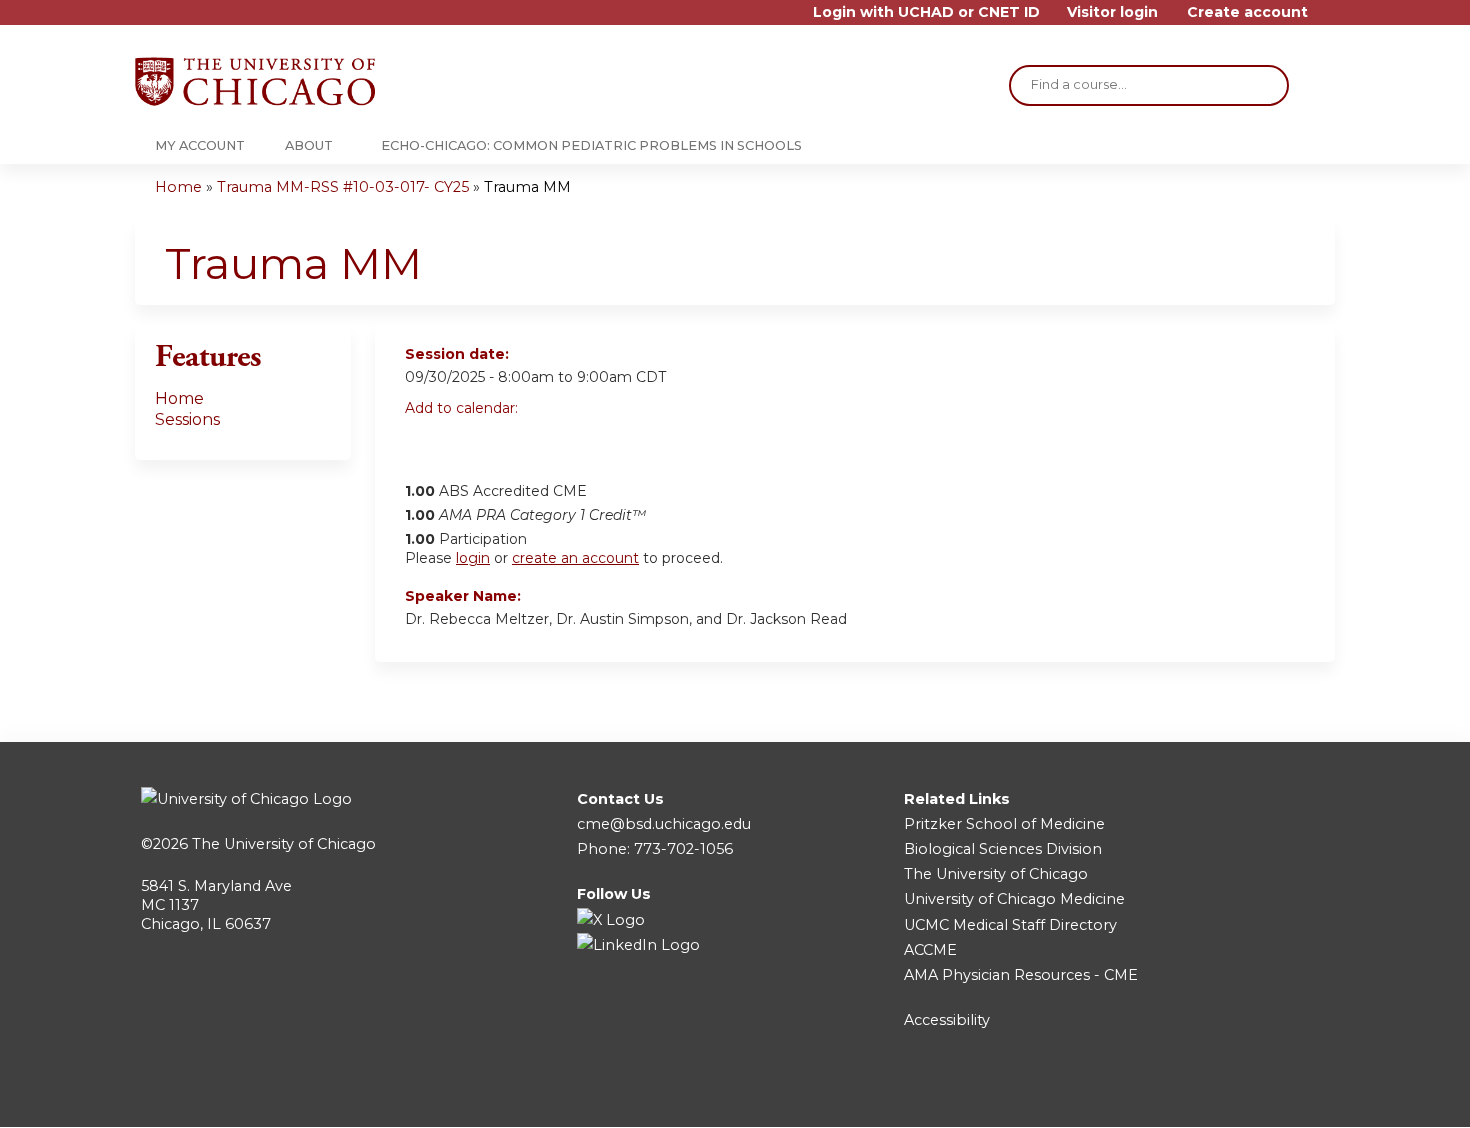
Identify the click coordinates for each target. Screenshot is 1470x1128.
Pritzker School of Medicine (1004, 824)
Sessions (187, 419)
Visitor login (1112, 12)
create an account (575, 558)
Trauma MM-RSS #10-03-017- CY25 (343, 187)
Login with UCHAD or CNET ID (926, 12)
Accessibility (947, 1020)
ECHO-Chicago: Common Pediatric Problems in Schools (591, 145)
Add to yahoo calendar (470, 443)
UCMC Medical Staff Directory (1010, 925)
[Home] (255, 81)
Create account (1247, 12)
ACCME (930, 950)
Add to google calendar (425, 443)
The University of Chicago (284, 844)
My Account (200, 145)
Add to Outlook (563, 443)
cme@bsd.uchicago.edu (664, 824)
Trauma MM (527, 187)
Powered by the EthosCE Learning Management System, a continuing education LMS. (1264, 1094)
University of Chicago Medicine (1014, 899)
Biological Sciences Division (1003, 849)
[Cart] (1329, 19)
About (309, 145)
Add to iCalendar (515, 442)
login (473, 558)
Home (178, 187)
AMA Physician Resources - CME (1021, 975)
